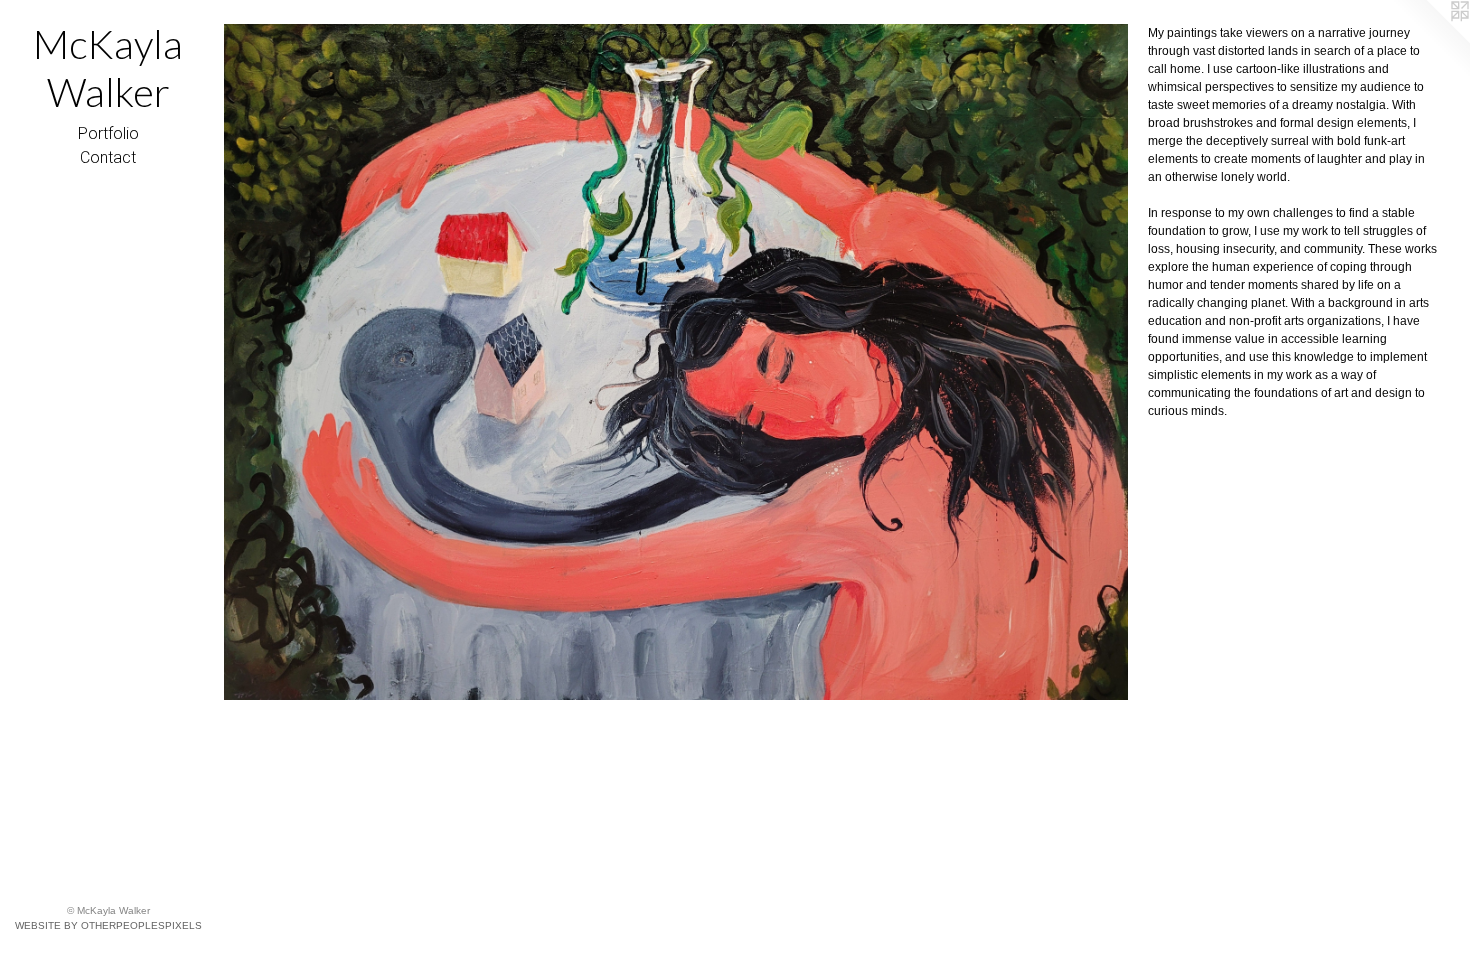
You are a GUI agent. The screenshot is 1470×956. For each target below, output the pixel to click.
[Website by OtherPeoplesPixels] (1430, 40)
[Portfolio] (676, 362)
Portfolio (108, 133)
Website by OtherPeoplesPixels (108, 925)
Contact (108, 157)
